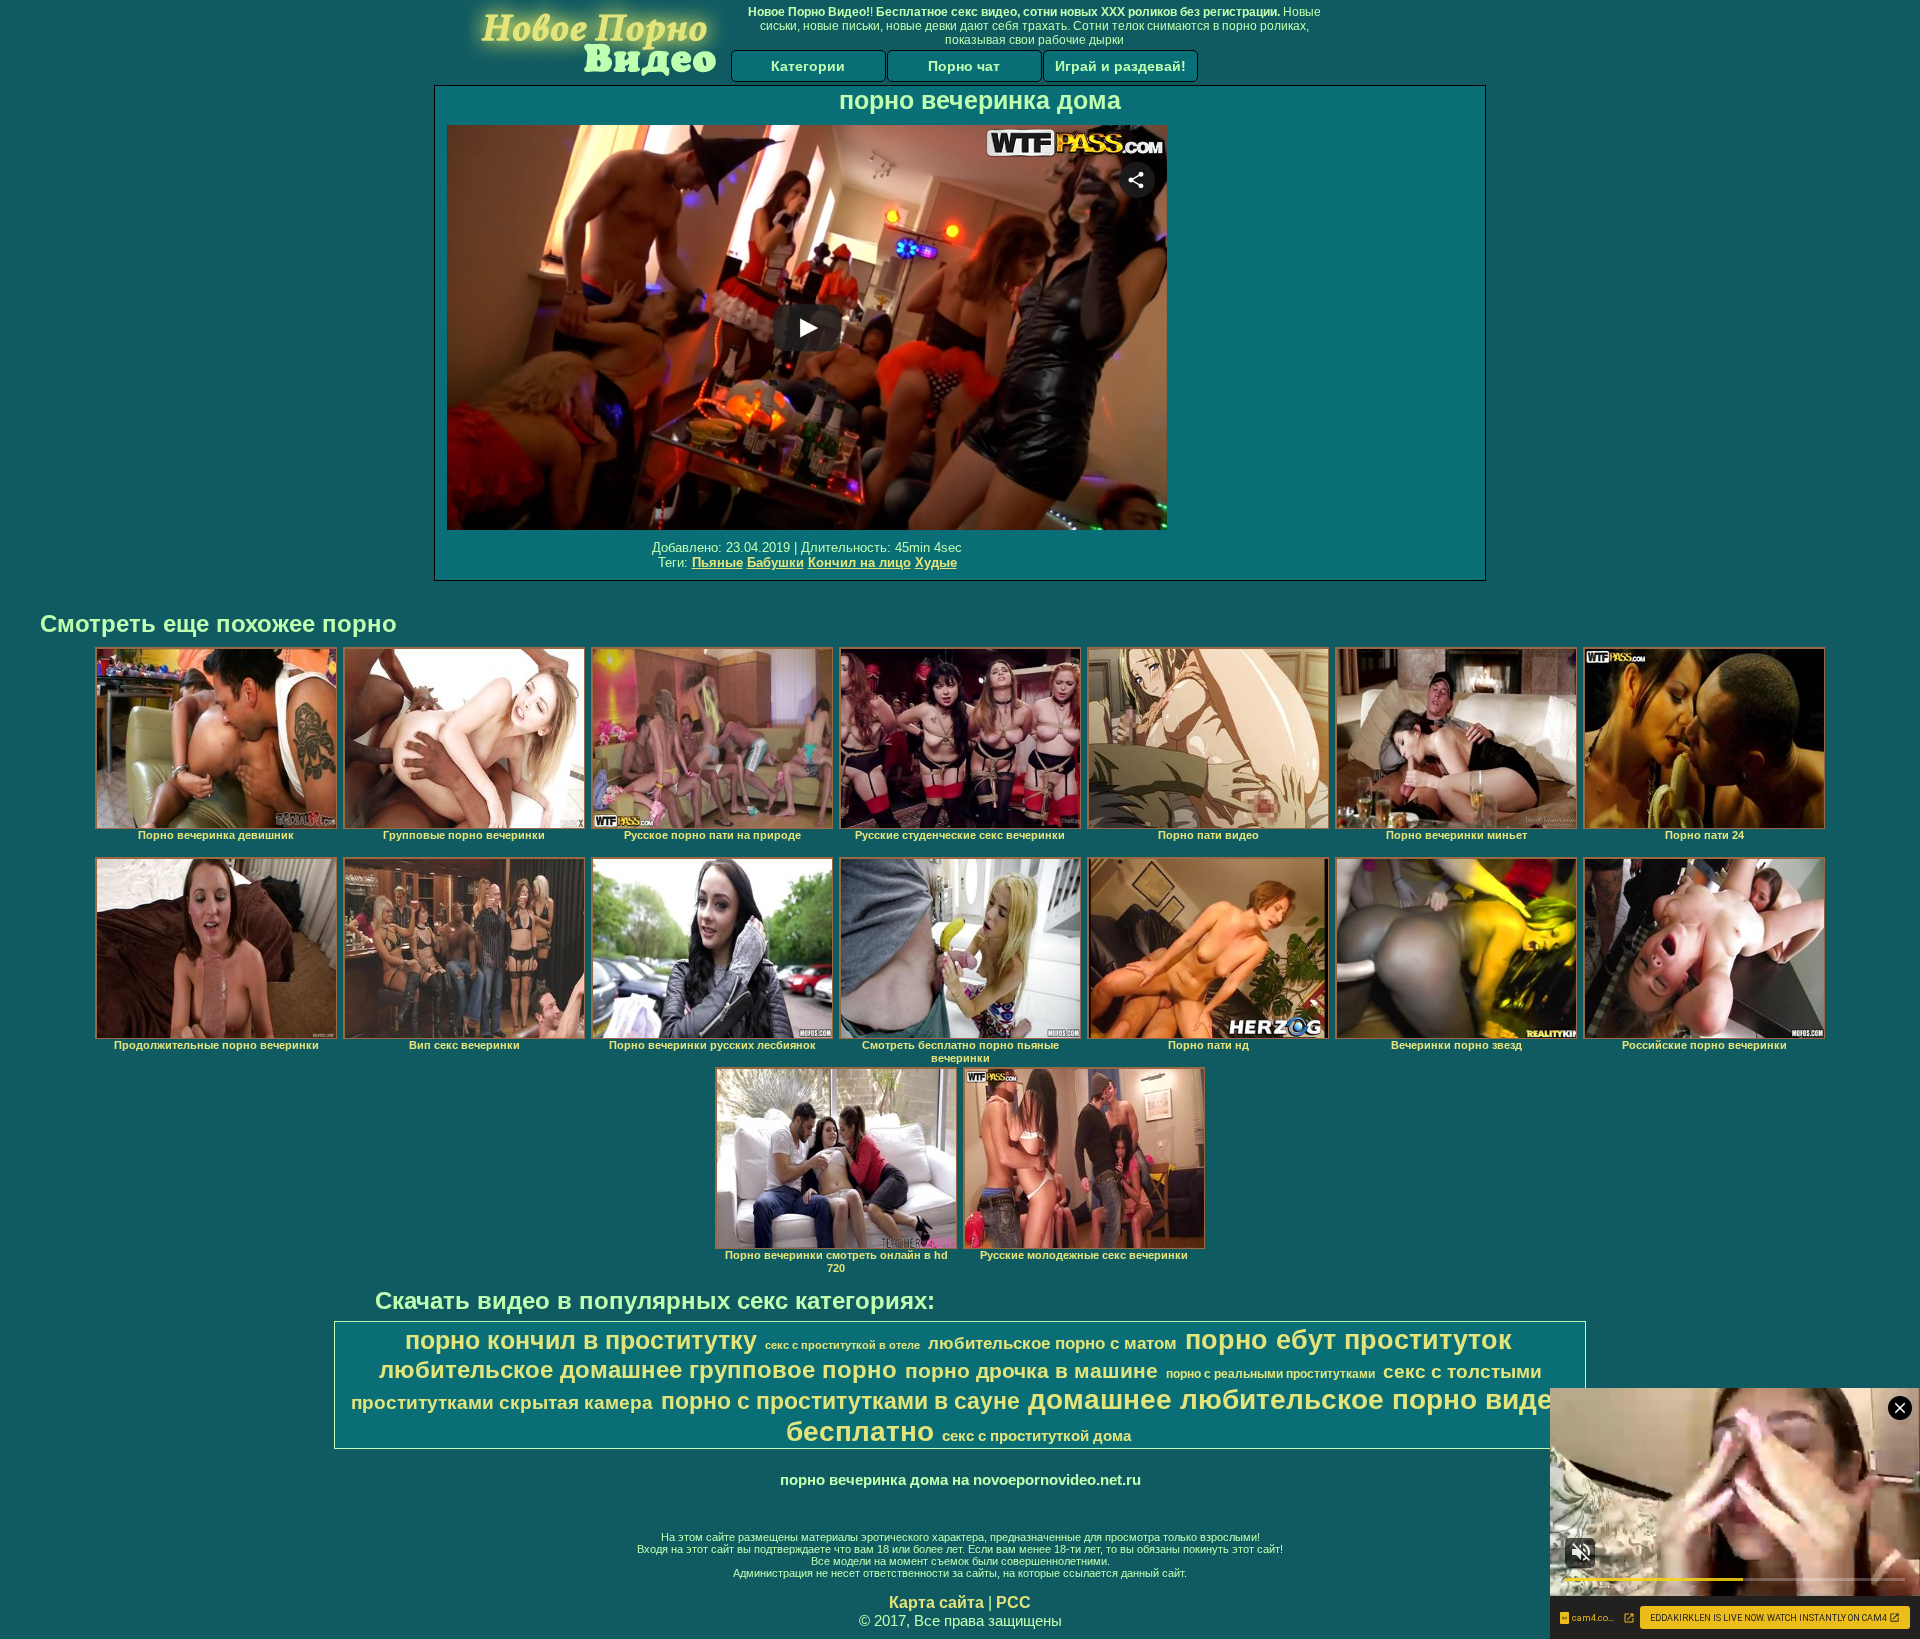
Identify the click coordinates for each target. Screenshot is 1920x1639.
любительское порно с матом (1052, 1343)
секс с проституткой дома (1036, 1436)
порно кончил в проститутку (581, 1340)
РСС (1013, 1602)
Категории (808, 66)
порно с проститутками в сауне (840, 1401)
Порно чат (964, 66)
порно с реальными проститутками (1270, 1374)
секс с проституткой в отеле (842, 1345)
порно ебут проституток (1348, 1340)
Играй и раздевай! (1120, 66)
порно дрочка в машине (1031, 1371)
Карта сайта (936, 1602)
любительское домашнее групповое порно (638, 1369)
